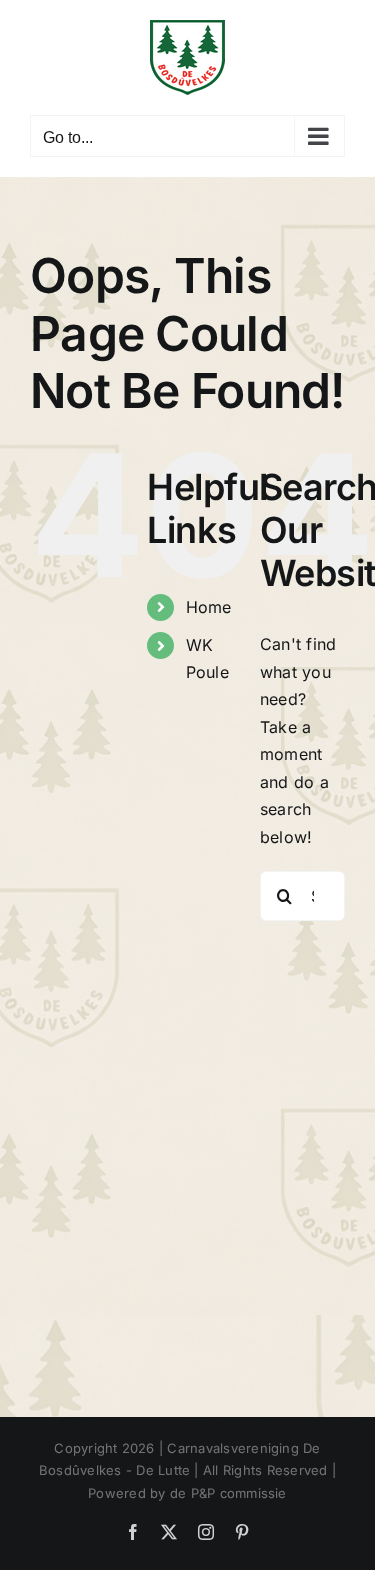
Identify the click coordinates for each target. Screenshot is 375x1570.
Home (209, 607)
